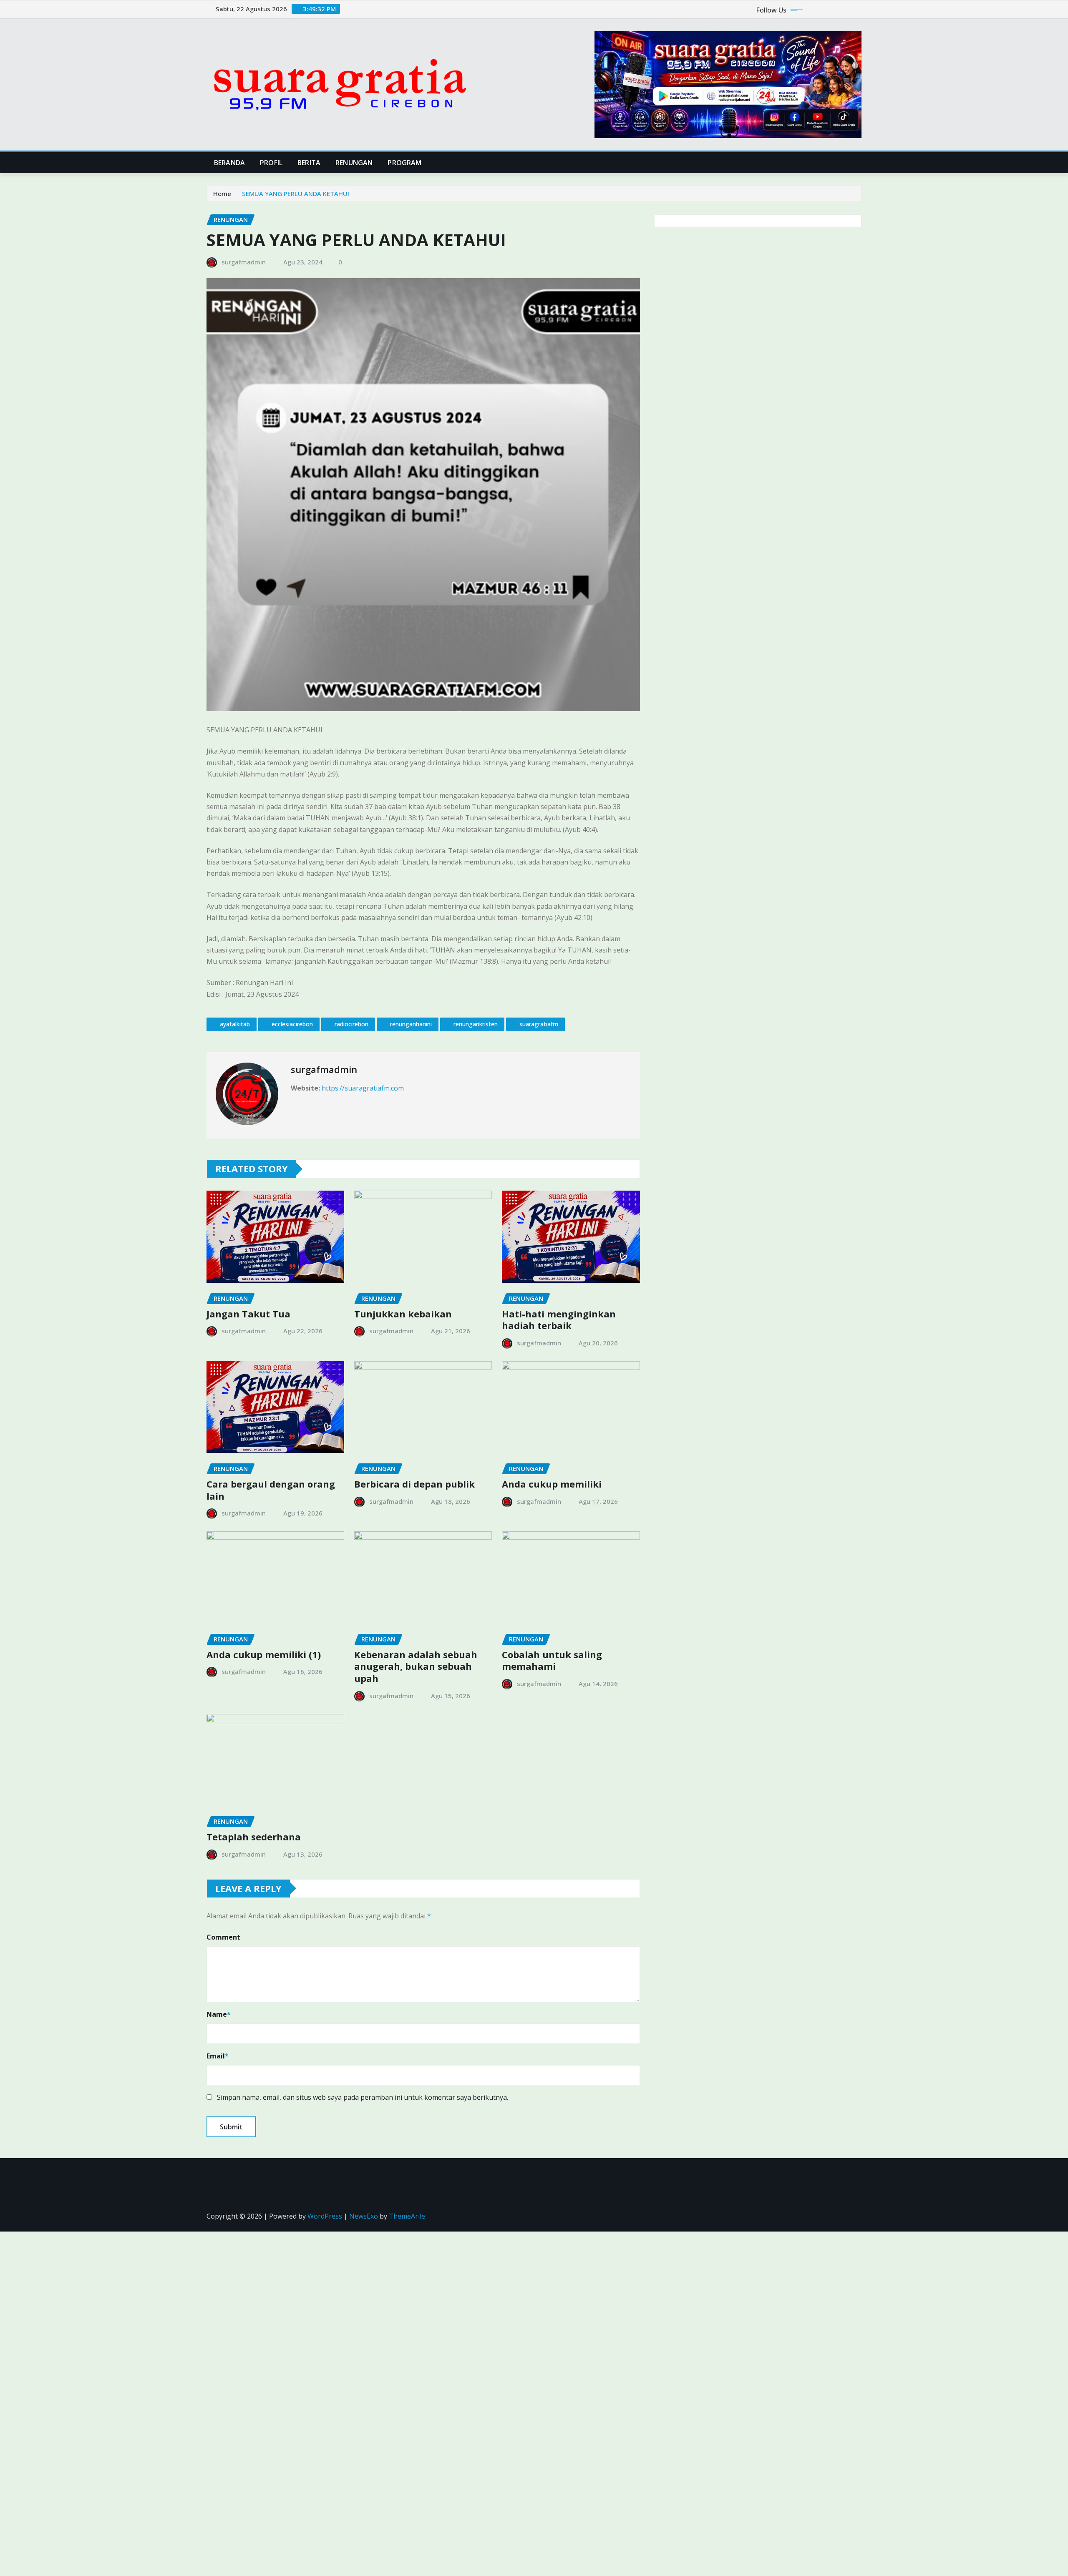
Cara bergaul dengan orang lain (271, 1490)
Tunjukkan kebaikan (403, 1314)
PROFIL (271, 163)
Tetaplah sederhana (254, 1837)
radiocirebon (351, 1024)
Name (219, 2014)
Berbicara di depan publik (414, 1484)
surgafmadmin (244, 262)
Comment (223, 1937)
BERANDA (229, 163)
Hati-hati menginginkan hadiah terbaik (559, 1320)
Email (218, 2056)
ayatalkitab (235, 1024)
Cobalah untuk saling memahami (552, 1660)
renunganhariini (411, 1024)
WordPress (325, 2216)
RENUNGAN (354, 163)
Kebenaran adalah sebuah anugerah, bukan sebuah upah (416, 1666)
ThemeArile (407, 2216)
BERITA (309, 163)
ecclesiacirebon (292, 1024)
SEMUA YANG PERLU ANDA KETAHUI (296, 194)
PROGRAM (404, 163)
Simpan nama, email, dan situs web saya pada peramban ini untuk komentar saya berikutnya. (363, 2097)
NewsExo (364, 2216)
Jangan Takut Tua (248, 1314)
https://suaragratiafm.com (363, 1088)
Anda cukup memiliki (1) (264, 1654)
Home (222, 194)
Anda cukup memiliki (552, 1484)
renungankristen (476, 1024)
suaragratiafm (539, 1024)
